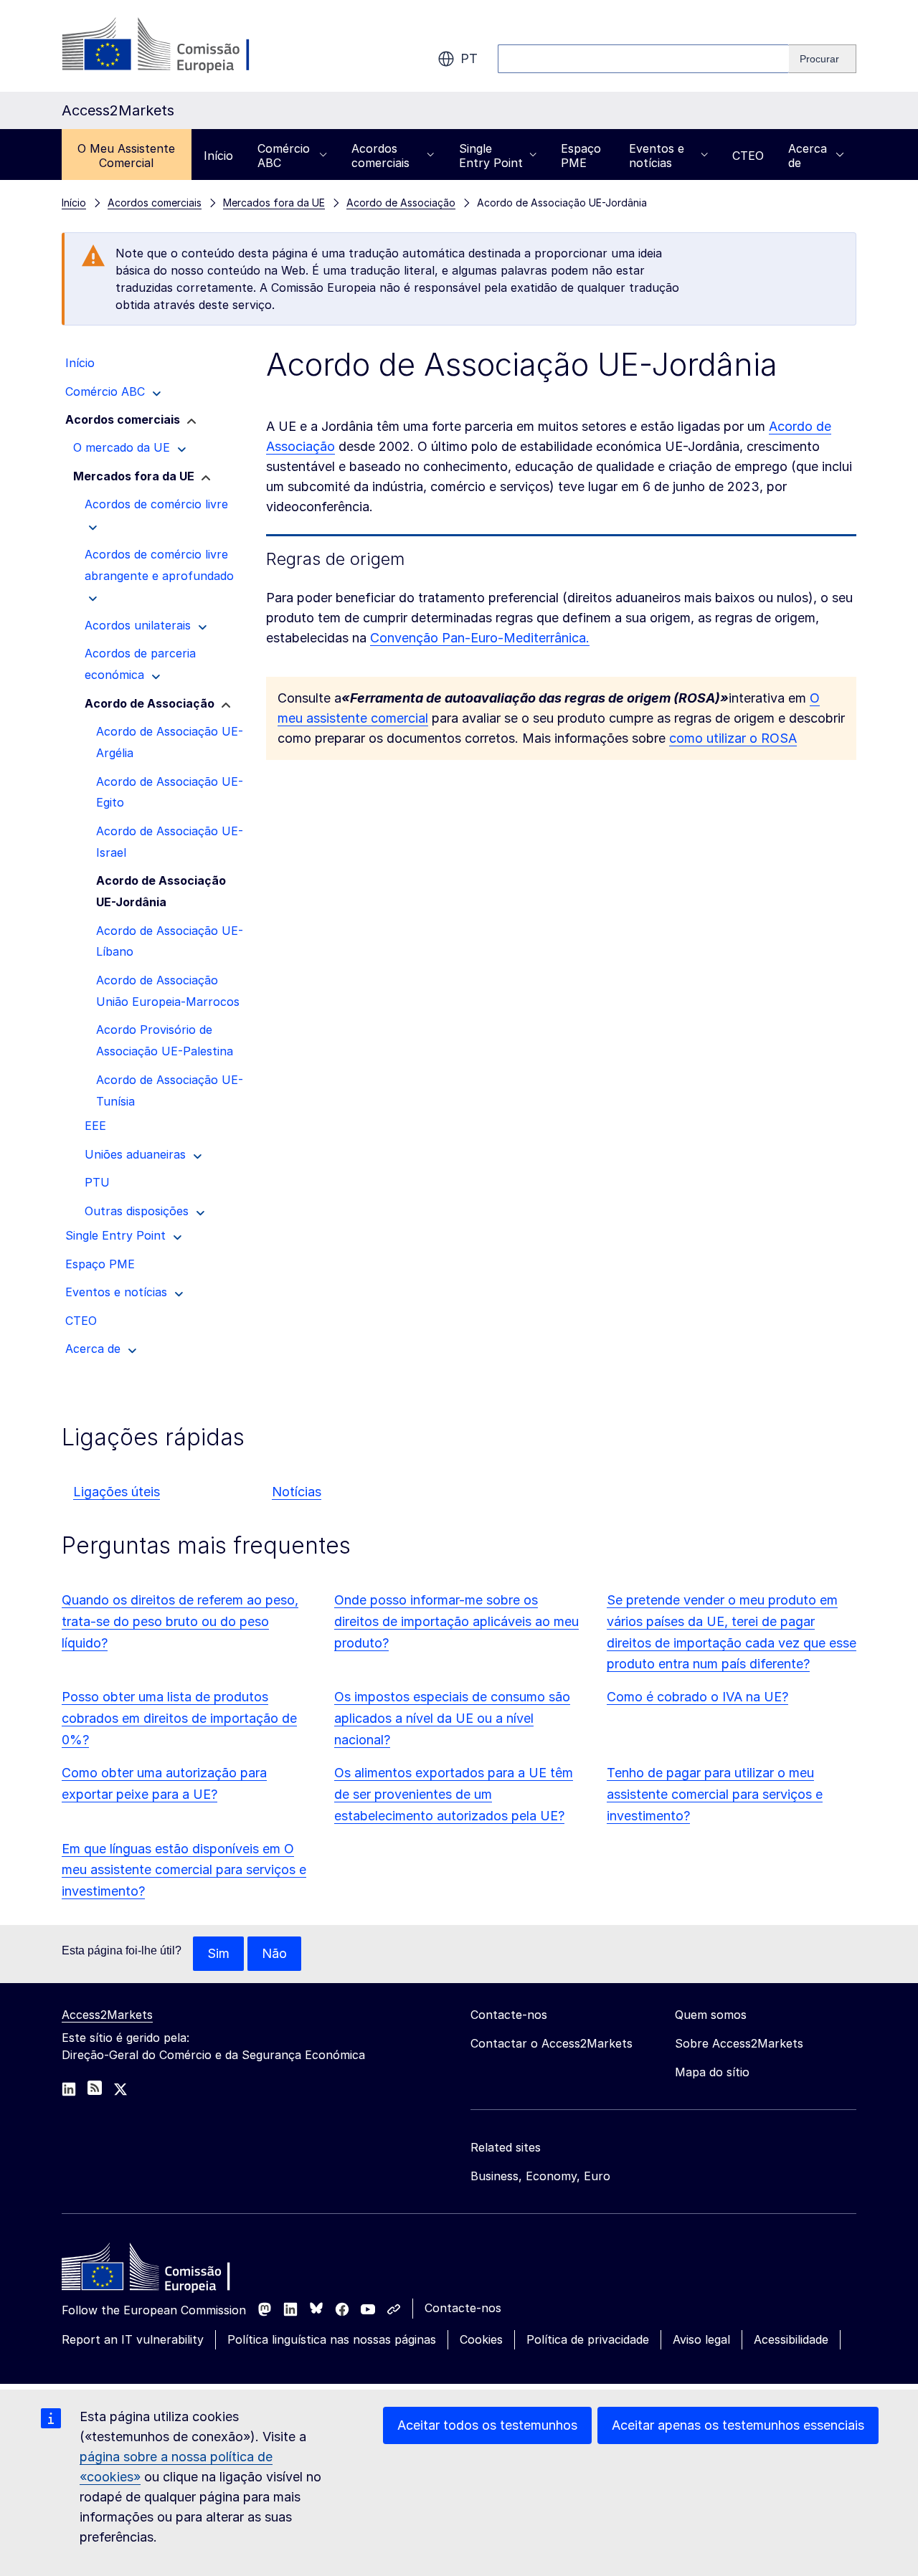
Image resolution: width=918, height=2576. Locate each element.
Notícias (297, 1492)
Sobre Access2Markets (739, 2043)
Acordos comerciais (380, 156)
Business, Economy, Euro (540, 2176)
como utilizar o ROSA (733, 738)
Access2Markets (107, 2015)
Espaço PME (581, 156)
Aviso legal (701, 2339)
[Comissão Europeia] (178, 46)
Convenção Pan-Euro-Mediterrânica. (480, 638)
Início (218, 156)
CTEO (748, 156)
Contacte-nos (463, 2308)
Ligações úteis (117, 1492)
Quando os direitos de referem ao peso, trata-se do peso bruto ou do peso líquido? (180, 1621)
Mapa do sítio (712, 2072)
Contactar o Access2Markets (552, 2043)
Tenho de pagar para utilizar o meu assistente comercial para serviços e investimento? (715, 1794)
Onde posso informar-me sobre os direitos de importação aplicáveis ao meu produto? (456, 1621)
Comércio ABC (284, 156)
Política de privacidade (588, 2339)
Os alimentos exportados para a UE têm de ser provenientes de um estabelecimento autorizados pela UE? (454, 1794)
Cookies (481, 2339)
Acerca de (808, 156)
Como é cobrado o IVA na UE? (697, 1697)
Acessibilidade (791, 2339)
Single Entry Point (491, 156)
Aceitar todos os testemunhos (487, 2425)
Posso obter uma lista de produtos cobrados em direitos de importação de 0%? (179, 1718)
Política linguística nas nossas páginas (332, 2339)
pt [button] (469, 58)
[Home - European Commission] (166, 2271)
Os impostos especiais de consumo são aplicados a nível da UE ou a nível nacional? (452, 1718)
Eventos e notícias (657, 156)
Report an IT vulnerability (133, 2339)
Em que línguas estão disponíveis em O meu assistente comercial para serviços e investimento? (184, 1870)
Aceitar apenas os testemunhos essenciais (738, 2425)
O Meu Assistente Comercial (126, 156)
